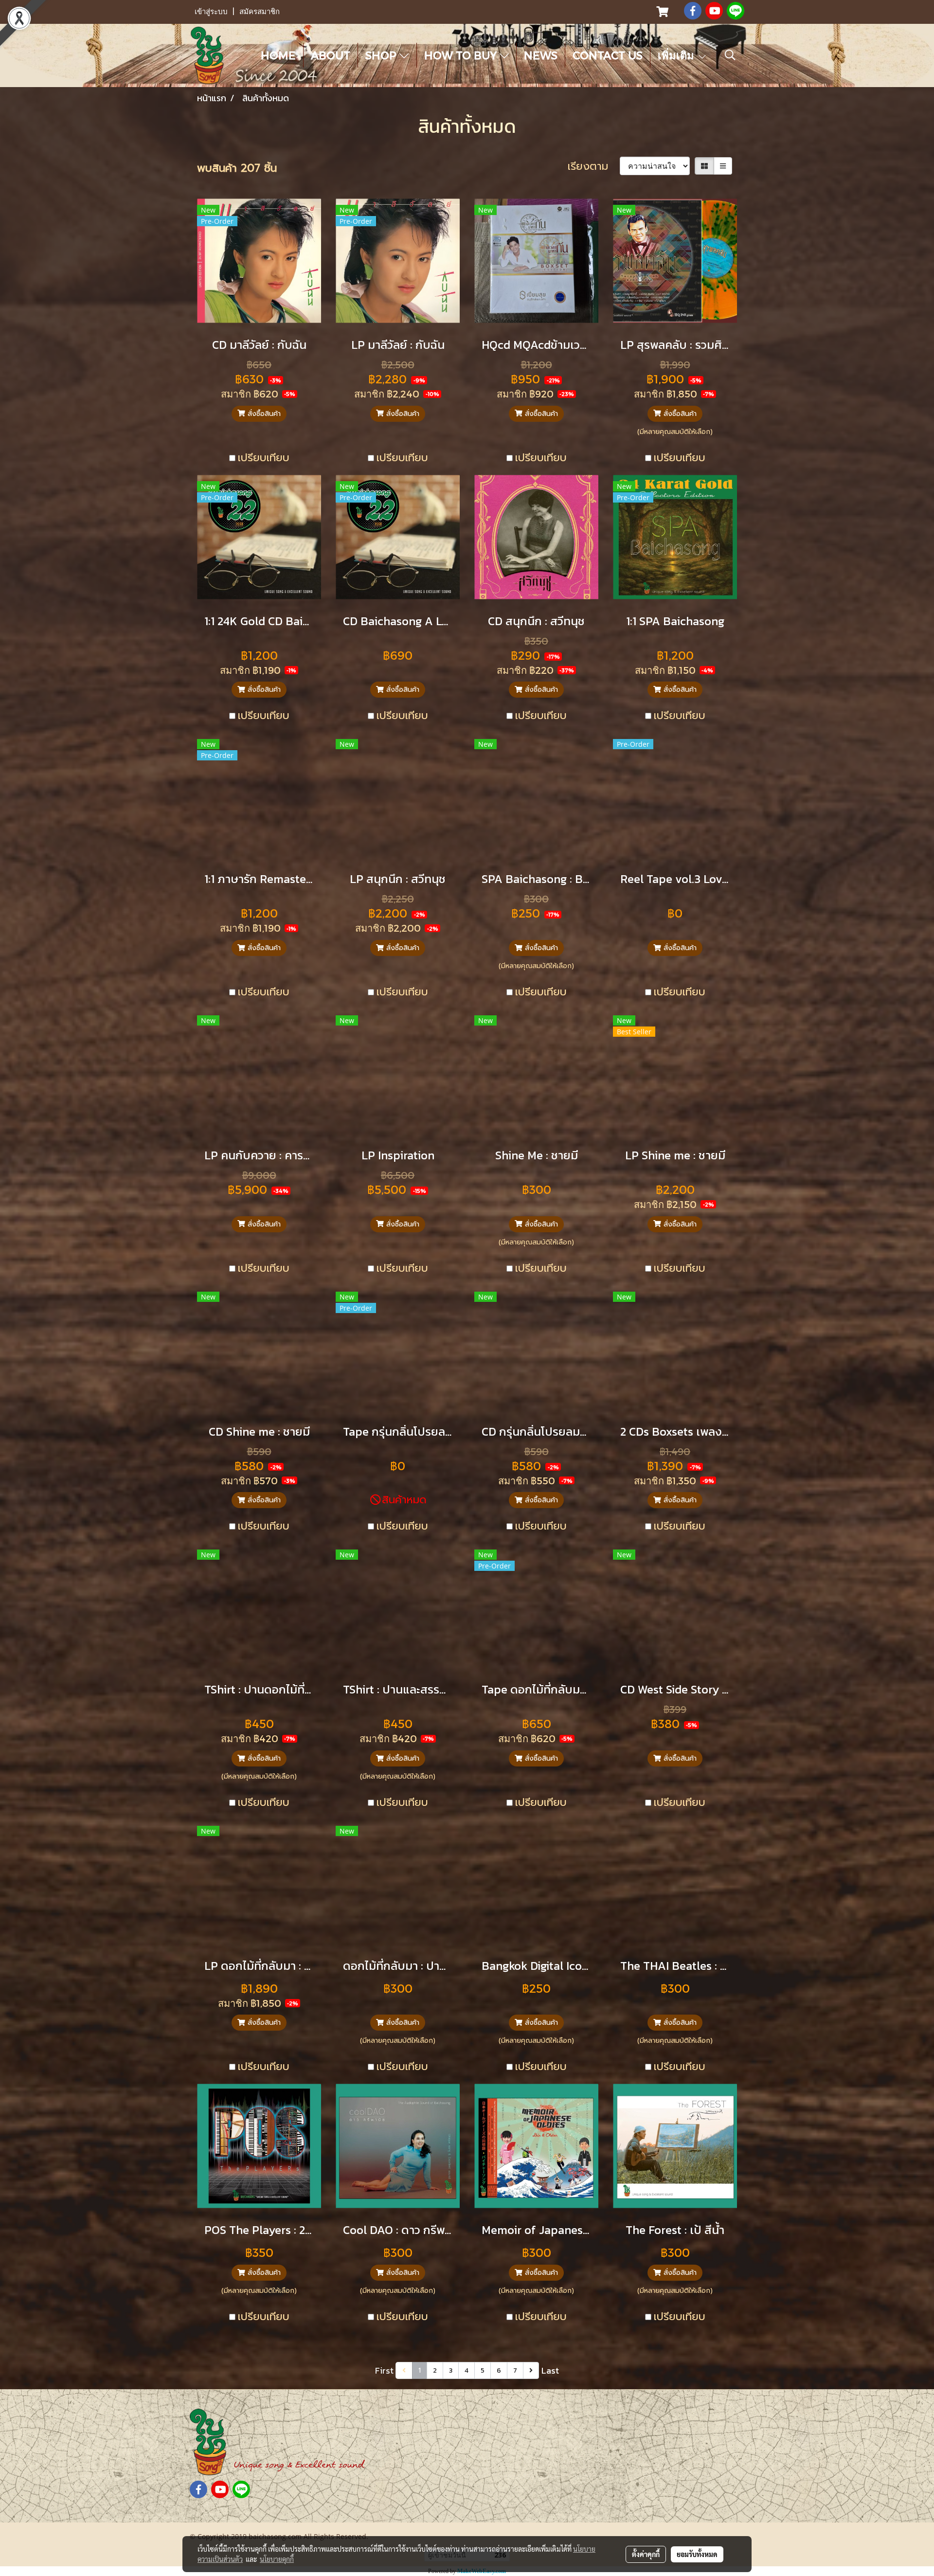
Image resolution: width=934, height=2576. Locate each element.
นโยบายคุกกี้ (277, 2559)
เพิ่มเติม (677, 55)
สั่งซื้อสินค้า (263, 414)
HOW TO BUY (462, 55)
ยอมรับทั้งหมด (697, 2554)
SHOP (382, 55)
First (384, 2370)
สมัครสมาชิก (260, 12)
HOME (278, 55)
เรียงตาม (594, 166)
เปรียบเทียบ (264, 458)
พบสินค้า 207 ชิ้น (237, 168)
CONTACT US (608, 55)
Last (550, 2370)
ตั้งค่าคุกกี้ (646, 2554)
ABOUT (331, 55)
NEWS (541, 55)
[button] (730, 55)
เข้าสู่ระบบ (211, 12)
